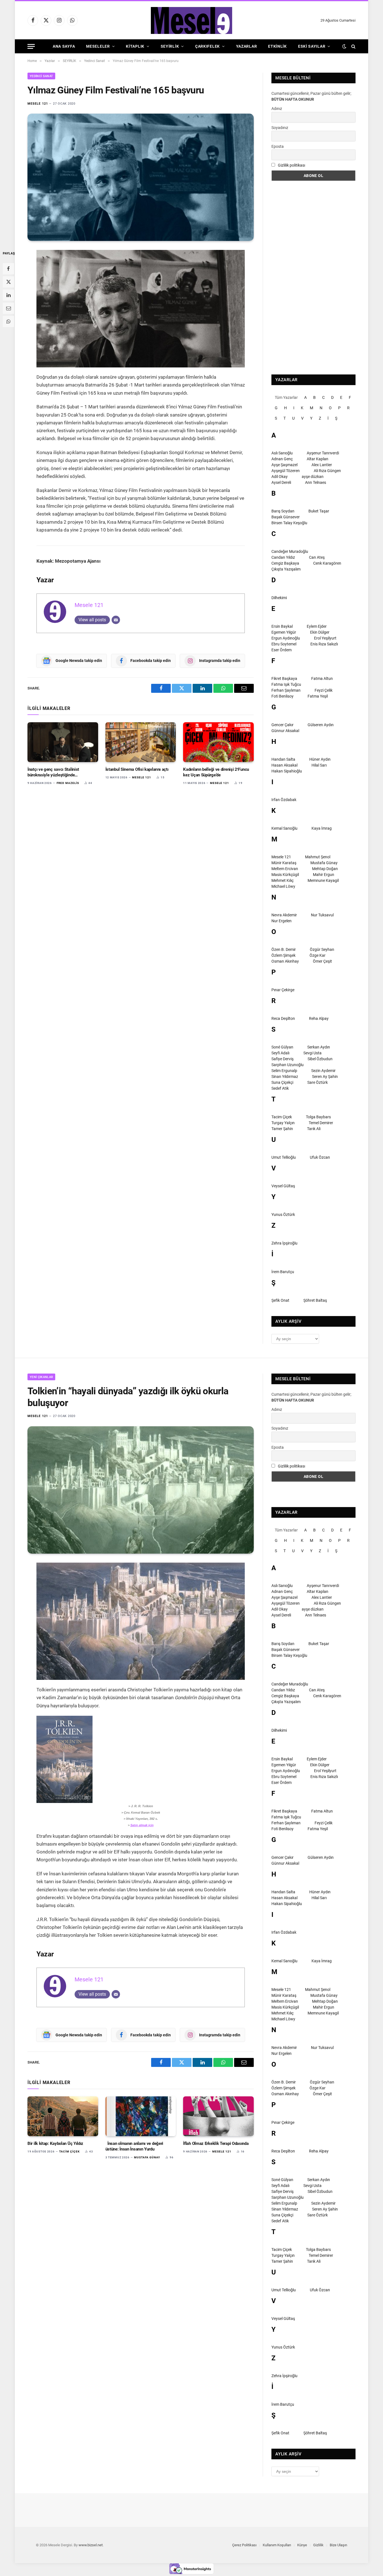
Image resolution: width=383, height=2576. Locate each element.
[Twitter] (8, 282)
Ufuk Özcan (320, 1157)
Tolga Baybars (318, 1117)
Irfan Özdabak (284, 800)
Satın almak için (142, 1825)
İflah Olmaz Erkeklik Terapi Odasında (216, 2143)
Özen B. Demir (284, 949)
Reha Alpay (319, 1018)
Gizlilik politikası (291, 165)
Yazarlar (247, 46)
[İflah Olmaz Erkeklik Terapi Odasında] (218, 2116)
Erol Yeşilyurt (325, 638)
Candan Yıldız (283, 557)
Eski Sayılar (312, 46)
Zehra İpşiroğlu (284, 1243)
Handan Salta (283, 759)
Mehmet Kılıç (282, 880)
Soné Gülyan (282, 1047)
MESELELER (98, 46)
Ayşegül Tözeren (286, 471)
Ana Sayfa (64, 46)
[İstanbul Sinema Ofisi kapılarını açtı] (141, 742)
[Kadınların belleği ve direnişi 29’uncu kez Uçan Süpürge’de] (218, 742)
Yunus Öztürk (283, 1215)
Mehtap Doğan (325, 869)
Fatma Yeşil (318, 696)
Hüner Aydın (320, 759)
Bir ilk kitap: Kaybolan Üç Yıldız (55, 2143)
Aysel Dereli (281, 482)
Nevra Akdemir (284, 915)
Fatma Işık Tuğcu (286, 684)
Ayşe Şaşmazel (284, 465)
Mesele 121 (38, 104)
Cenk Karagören (327, 563)
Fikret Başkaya (284, 679)
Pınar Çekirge (283, 990)
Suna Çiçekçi (282, 1082)
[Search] (353, 46)
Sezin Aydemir (323, 1071)
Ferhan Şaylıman (286, 690)
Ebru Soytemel (284, 644)
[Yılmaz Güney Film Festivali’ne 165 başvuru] (141, 177)
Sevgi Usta (312, 1053)
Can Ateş (317, 557)
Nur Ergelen (282, 921)
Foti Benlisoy (282, 696)
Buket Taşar (319, 511)
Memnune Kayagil (323, 880)
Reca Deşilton (283, 1018)
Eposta (278, 146)
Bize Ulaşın (338, 2545)
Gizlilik (318, 2545)
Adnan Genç (282, 459)
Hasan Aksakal (284, 765)
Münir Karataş (284, 863)
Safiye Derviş (282, 1059)
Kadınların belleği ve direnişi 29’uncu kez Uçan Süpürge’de (216, 772)
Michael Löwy (283, 886)
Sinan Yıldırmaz (285, 1077)
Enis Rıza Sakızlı (324, 644)
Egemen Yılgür (284, 632)
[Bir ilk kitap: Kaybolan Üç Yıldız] (63, 2116)
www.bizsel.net (91, 2545)
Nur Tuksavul (322, 915)
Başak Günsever (286, 517)
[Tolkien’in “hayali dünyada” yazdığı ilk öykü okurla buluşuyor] (141, 1490)
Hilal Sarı (319, 765)
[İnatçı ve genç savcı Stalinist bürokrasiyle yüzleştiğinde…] (63, 742)
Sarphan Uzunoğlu (288, 1065)
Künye (302, 2545)
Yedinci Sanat (41, 76)
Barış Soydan (283, 511)
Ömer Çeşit (322, 961)
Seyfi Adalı (280, 1053)
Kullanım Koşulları (277, 2545)
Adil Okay (280, 477)
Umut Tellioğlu (284, 1157)
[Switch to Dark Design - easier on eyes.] (344, 46)
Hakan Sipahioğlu (287, 771)
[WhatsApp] (8, 321)
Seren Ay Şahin (325, 1077)
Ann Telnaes (316, 482)
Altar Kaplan (318, 459)
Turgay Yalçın (283, 1123)
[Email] (8, 308)
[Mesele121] (191, 20)
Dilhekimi (279, 598)
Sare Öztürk (318, 1082)
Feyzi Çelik (324, 690)
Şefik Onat (280, 1300)
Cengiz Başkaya (285, 563)
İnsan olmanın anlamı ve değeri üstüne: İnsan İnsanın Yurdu (134, 2146)
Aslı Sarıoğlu (282, 453)
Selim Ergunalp (284, 1071)
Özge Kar (318, 955)
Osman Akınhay (285, 961)
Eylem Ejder (317, 626)
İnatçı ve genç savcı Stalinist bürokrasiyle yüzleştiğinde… (53, 772)
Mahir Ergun (324, 875)
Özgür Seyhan (322, 949)
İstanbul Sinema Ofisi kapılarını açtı (137, 769)
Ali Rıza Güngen (327, 471)
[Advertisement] (313, 278)
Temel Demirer (321, 1123)
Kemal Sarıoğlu (284, 828)
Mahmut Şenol (318, 857)
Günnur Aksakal (285, 731)
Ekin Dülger (320, 632)
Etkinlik (277, 46)
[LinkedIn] (8, 295)
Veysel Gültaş (283, 1186)
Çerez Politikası (244, 2545)
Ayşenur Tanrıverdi (323, 453)
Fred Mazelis (68, 783)
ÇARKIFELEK (207, 46)
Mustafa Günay (324, 863)
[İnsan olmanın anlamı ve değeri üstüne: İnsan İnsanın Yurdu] (141, 2116)
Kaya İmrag (322, 828)
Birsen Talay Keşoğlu (289, 523)
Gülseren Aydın (321, 725)
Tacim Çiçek (282, 1117)
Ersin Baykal (282, 626)
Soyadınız (280, 128)
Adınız (277, 109)
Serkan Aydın (319, 1047)
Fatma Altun (322, 679)
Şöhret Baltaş (315, 1300)
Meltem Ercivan (285, 869)
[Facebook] (8, 269)
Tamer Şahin (282, 1129)
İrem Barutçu (283, 1272)
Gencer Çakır (282, 725)
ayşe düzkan (313, 477)
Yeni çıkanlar (41, 1377)
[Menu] (31, 46)
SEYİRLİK (170, 46)
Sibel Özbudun (320, 1059)
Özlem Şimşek (283, 955)
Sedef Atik (280, 1088)
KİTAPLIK (135, 46)
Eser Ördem (282, 650)
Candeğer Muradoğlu (290, 551)
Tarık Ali (314, 1129)
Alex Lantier (322, 465)
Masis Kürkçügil (285, 875)
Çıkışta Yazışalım (286, 569)
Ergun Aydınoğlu (286, 638)
